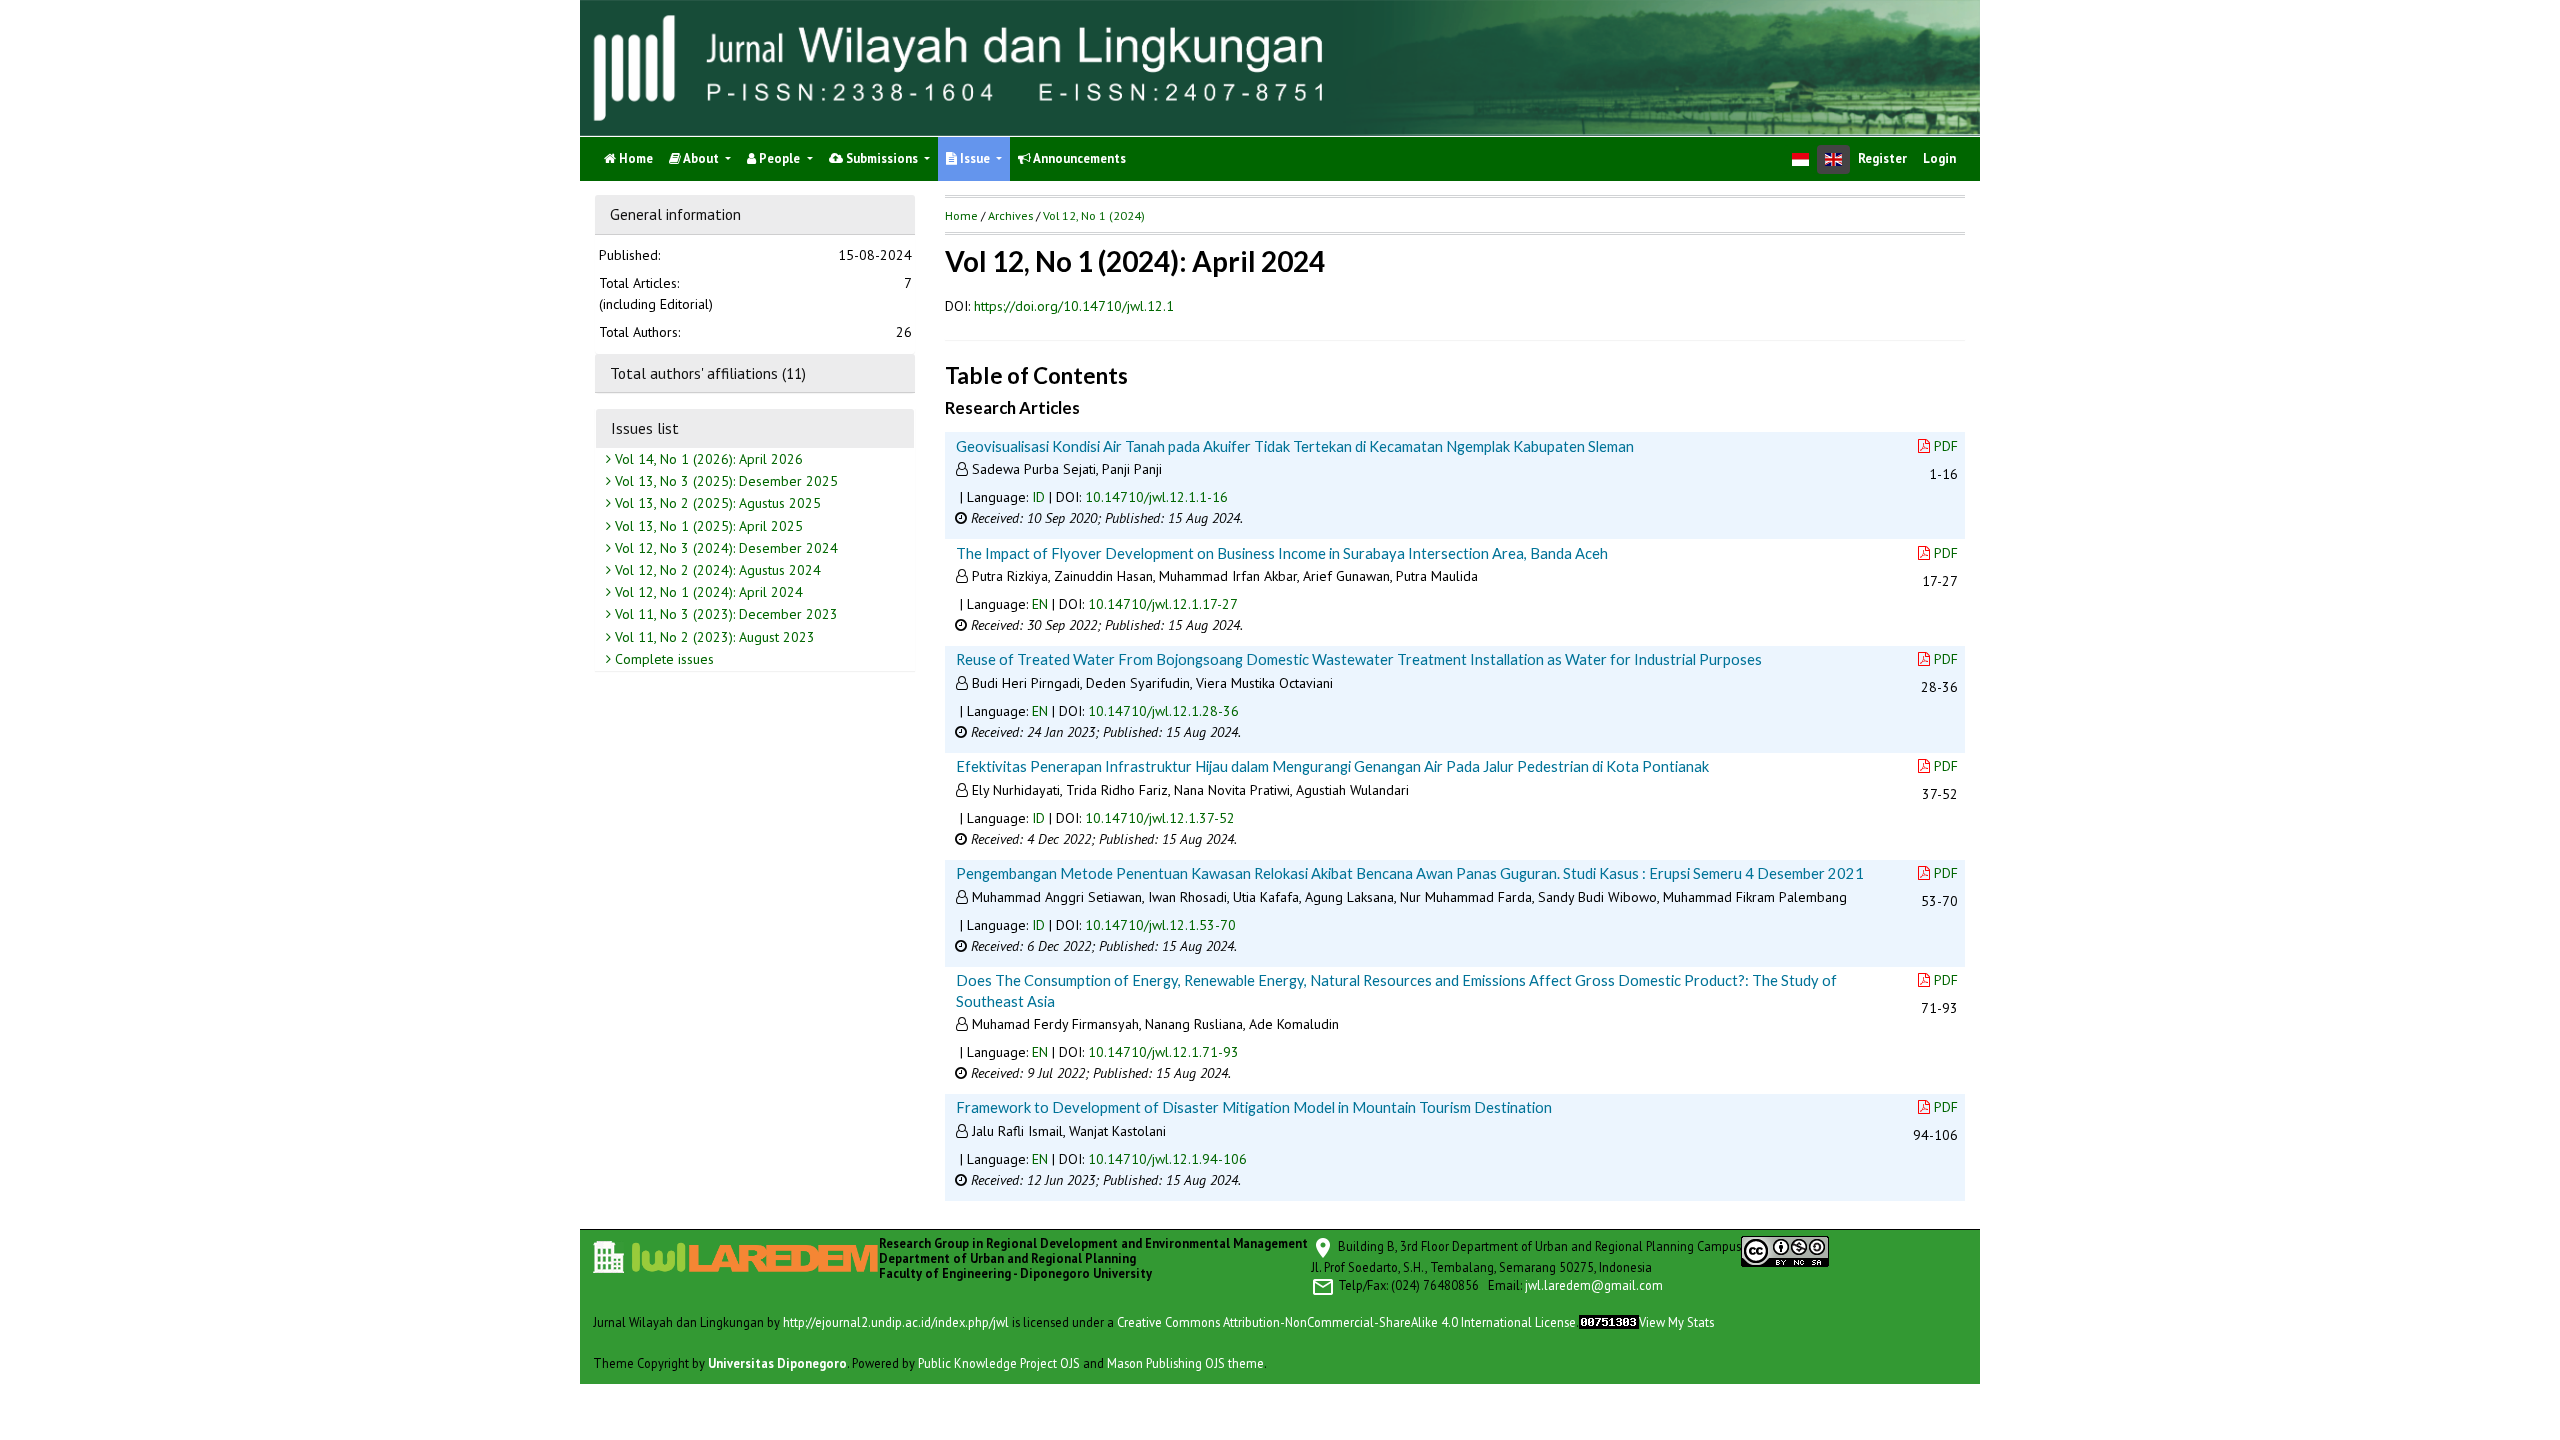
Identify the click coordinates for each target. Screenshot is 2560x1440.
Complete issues (662, 659)
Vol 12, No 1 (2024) (1094, 215)
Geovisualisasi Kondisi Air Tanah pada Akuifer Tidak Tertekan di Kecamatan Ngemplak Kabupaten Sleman (1295, 446)
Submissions (882, 158)
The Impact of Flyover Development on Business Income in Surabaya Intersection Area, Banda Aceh (1282, 553)
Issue (975, 158)
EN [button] (1040, 604)
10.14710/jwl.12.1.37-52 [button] (1160, 818)
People (779, 158)
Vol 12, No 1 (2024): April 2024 (707, 592)
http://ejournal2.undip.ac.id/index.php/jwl (896, 1322)
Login (1939, 158)
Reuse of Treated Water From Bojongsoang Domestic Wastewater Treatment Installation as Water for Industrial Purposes (1359, 659)
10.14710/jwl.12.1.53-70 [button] (1160, 925)
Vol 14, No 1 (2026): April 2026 (707, 459)
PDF (1946, 446)
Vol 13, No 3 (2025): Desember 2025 (724, 481)
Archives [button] (1010, 215)
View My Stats (1676, 1322)
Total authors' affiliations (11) (708, 373)
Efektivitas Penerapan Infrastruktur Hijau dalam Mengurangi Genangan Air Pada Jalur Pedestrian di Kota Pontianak (1332, 766)
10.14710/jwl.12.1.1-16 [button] (1156, 497)
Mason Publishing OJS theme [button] (1185, 1363)
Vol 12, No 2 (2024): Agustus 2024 (716, 570)
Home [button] (961, 215)
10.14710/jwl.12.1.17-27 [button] (1163, 604)
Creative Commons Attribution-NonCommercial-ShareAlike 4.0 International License (1346, 1322)
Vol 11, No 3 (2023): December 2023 (724, 614)
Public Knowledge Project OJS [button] (999, 1363)
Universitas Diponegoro (777, 1363)
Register (1882, 158)
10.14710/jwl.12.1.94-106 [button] (1167, 1159)
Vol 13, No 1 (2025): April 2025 (707, 526)
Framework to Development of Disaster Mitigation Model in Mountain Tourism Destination (1254, 1107)
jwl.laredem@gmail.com (1594, 1285)
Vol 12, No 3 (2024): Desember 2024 (724, 548)
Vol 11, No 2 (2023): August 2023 (713, 637)
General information (675, 214)
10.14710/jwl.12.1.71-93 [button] (1163, 1052)
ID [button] (1038, 497)
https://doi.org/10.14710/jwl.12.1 (1074, 306)
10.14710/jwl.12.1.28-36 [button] (1163, 711)
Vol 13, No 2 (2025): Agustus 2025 (716, 503)
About (701, 158)
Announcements (1078, 158)
